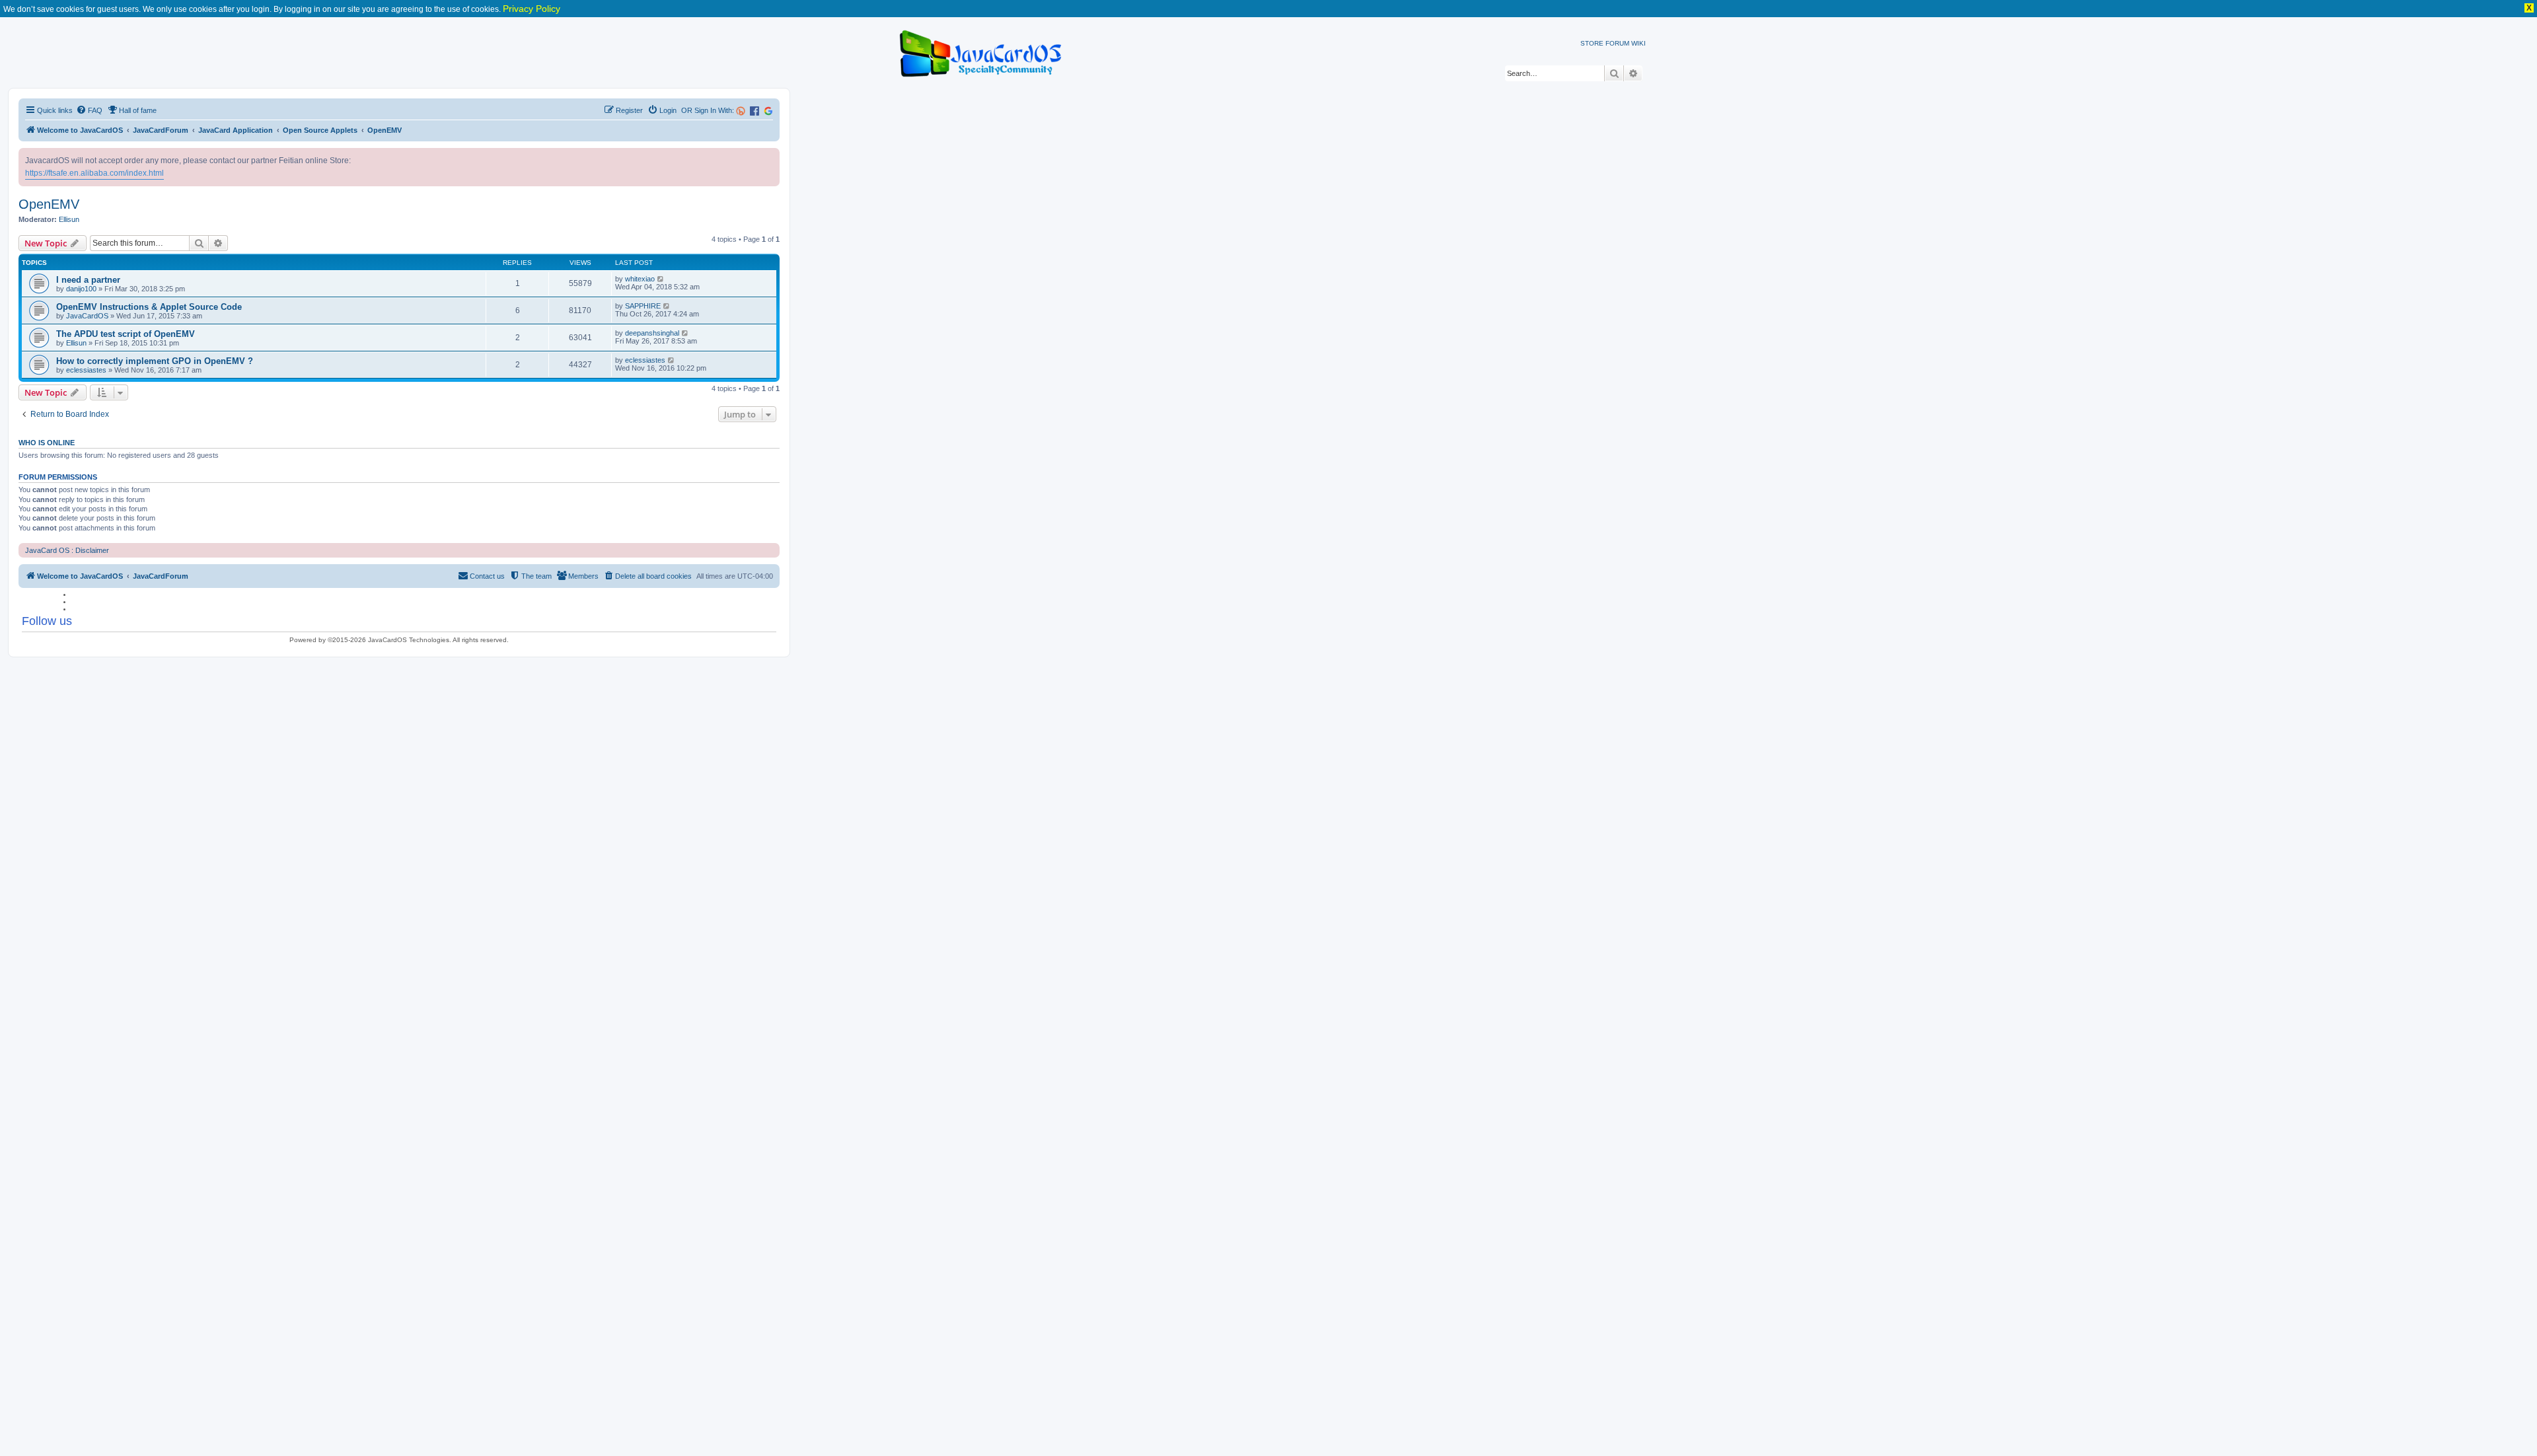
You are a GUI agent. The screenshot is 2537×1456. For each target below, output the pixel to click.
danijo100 (81, 289)
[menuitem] (89, 110)
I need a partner (88, 280)
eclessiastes (86, 370)
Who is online (47, 443)
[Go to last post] (661, 279)
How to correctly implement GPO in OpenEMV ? (155, 361)
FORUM (1617, 43)
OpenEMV (49, 204)
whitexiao (640, 279)
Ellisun (69, 219)
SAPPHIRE (643, 306)
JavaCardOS (87, 316)
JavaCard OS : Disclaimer (67, 550)
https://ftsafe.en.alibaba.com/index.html (94, 173)
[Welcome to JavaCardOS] (981, 51)
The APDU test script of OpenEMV (126, 334)
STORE (1592, 43)
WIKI (1638, 43)
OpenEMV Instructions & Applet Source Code (149, 307)
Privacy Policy (532, 9)
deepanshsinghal (652, 333)
